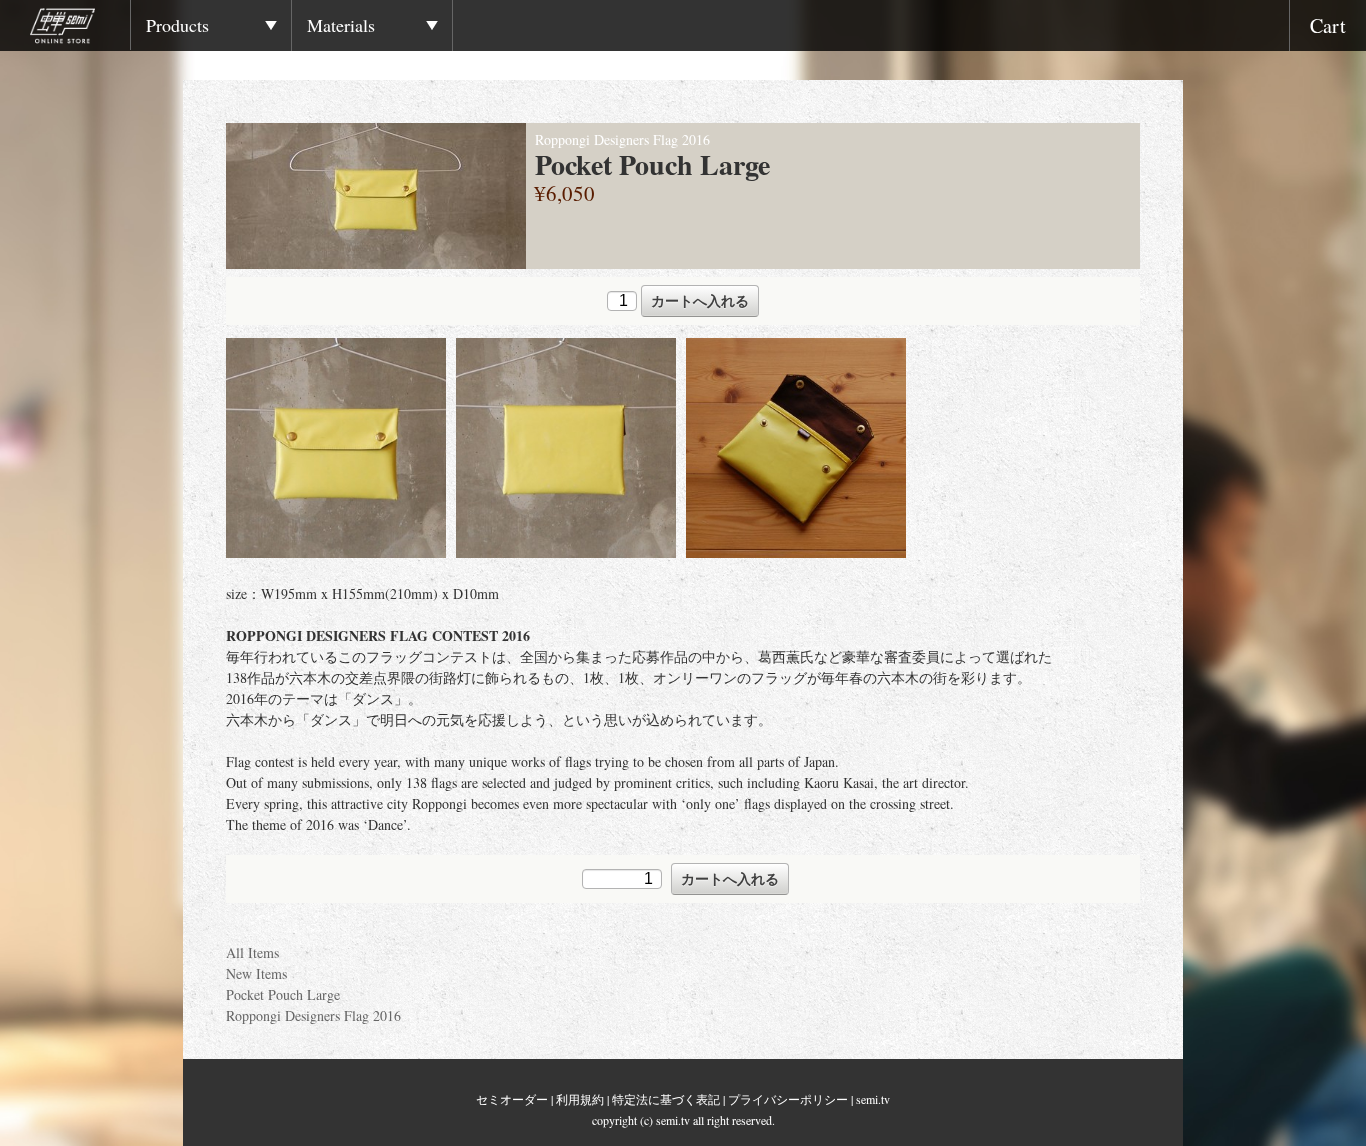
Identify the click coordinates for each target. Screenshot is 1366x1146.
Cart (1328, 25)
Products (177, 25)
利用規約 (580, 1099)
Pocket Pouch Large (283, 994)
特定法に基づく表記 (666, 1099)
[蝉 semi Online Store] (80, 29)
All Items (252, 952)
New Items (256, 973)
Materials (341, 25)
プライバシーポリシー (788, 1099)
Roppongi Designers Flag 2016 (313, 1015)
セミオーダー (512, 1099)
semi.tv (873, 1099)
